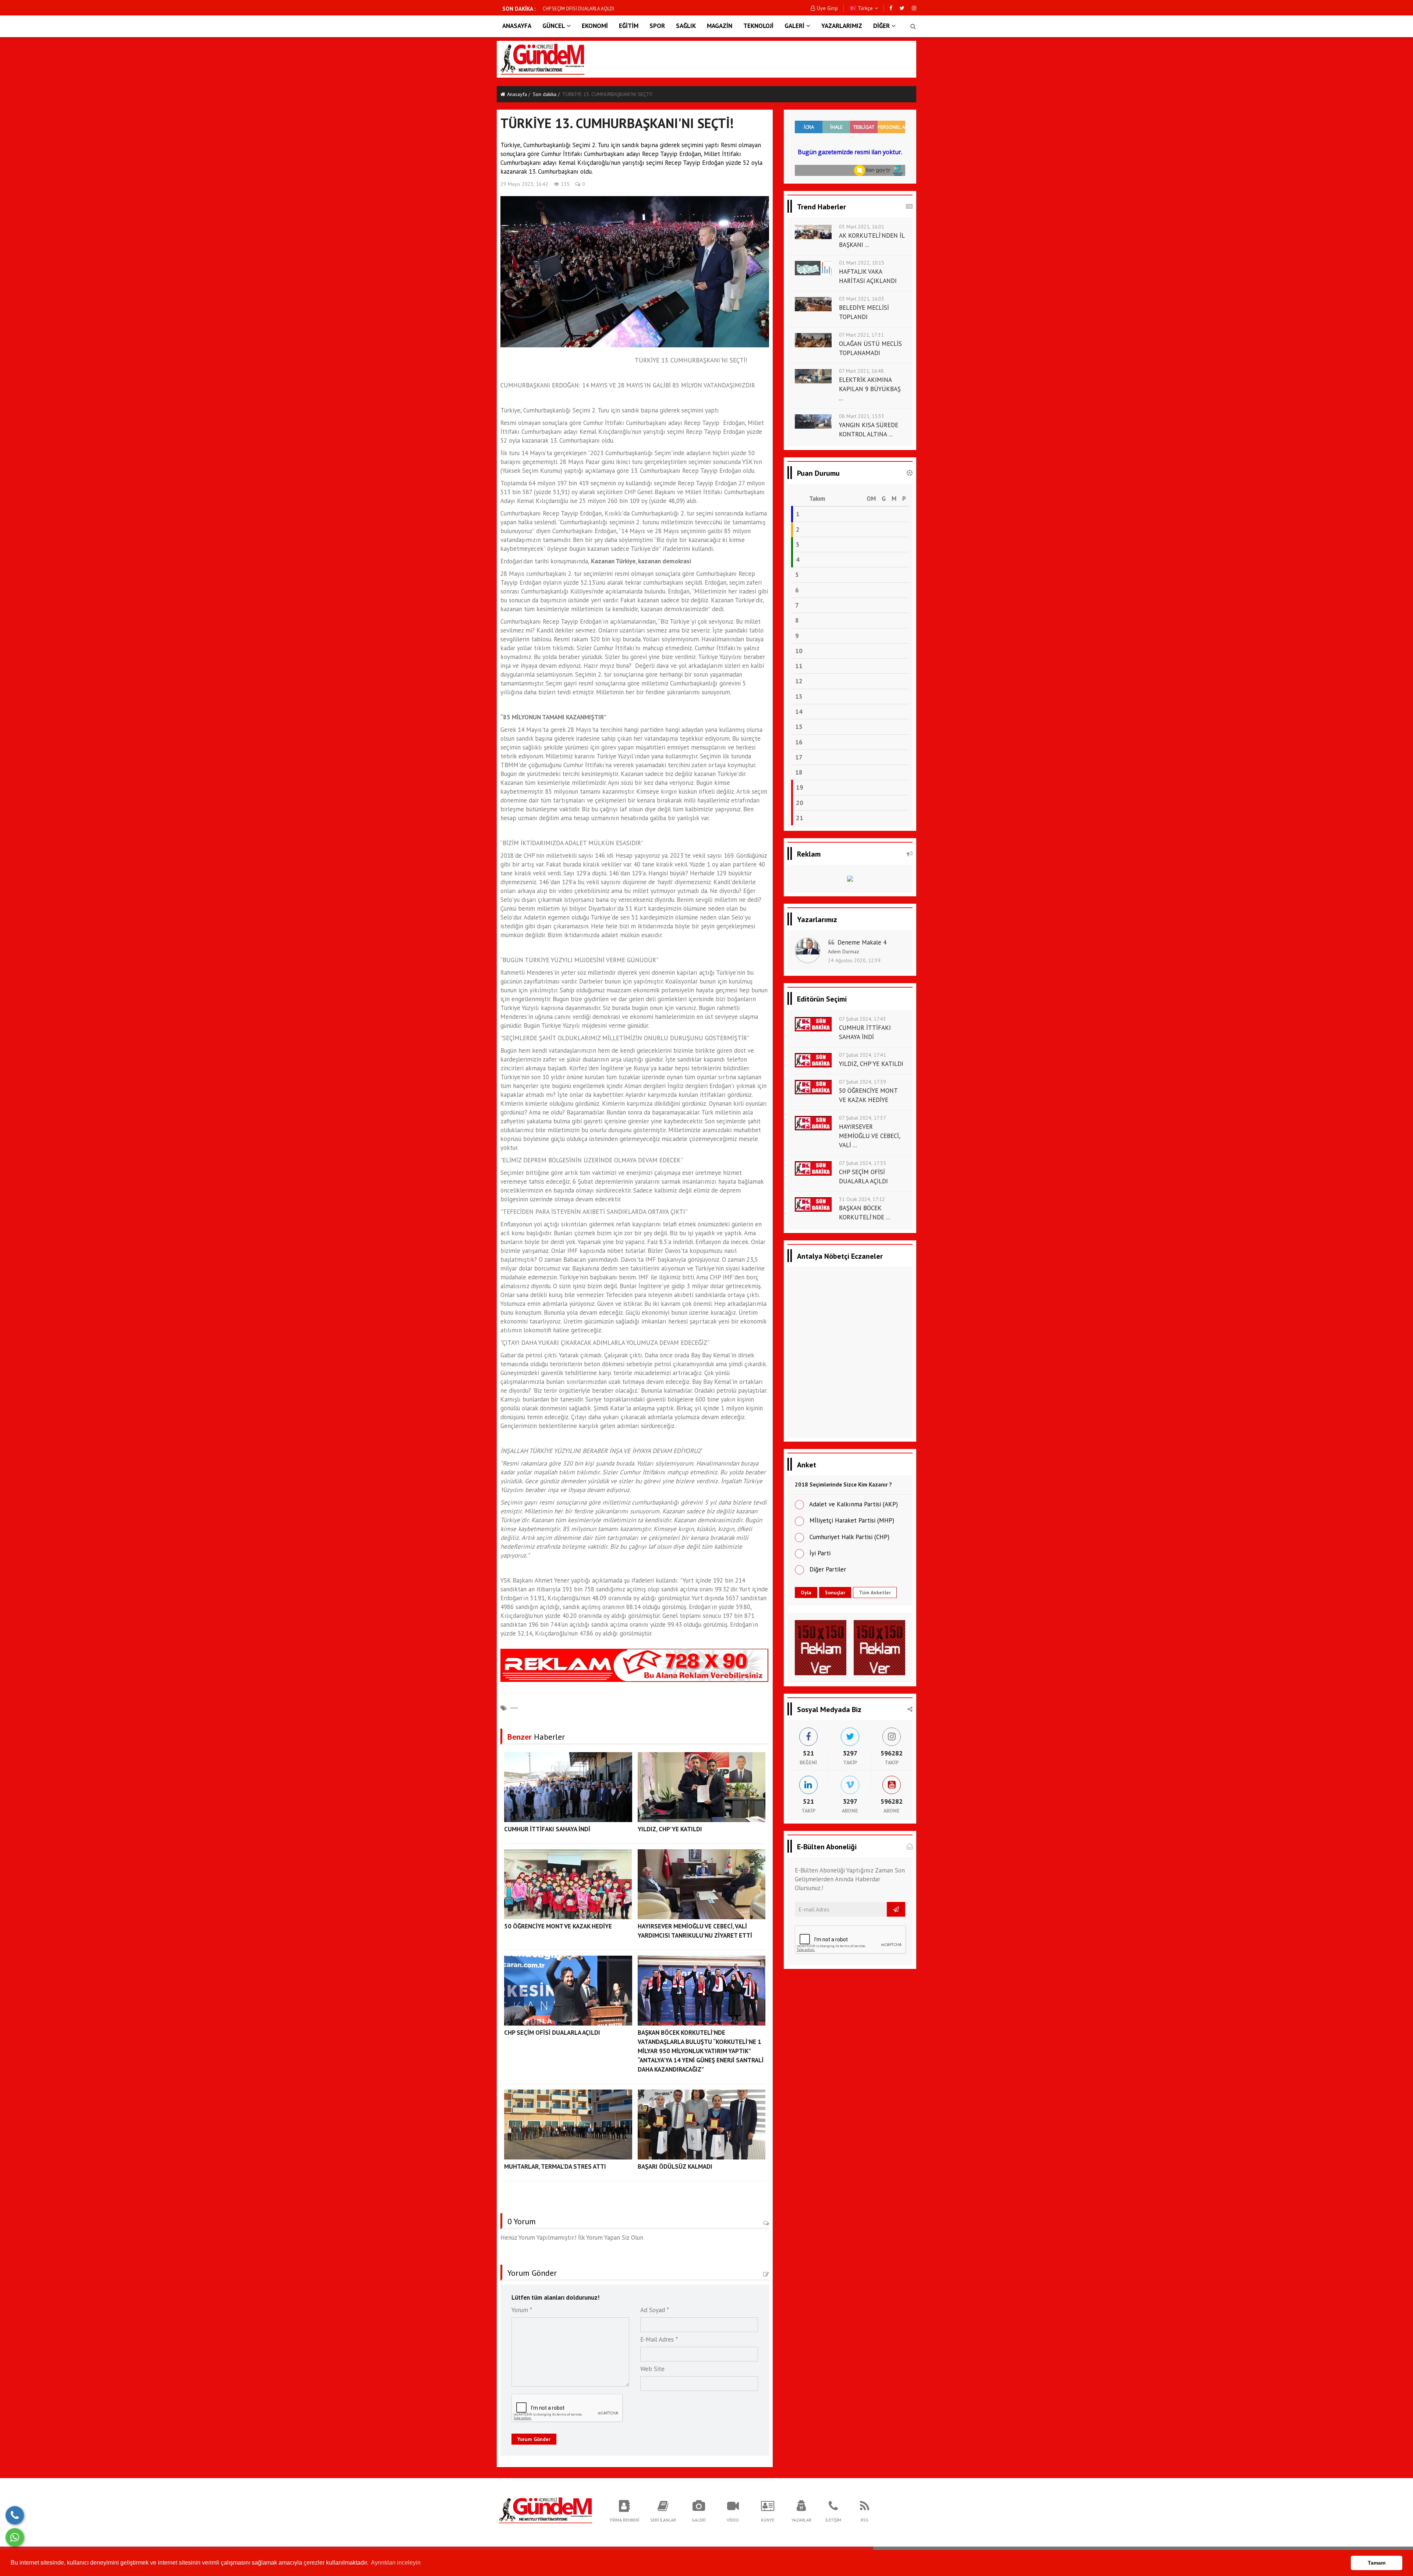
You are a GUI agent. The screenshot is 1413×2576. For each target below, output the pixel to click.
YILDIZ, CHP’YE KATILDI (670, 1829)
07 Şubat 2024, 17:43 (863, 1019)
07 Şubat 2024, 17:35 (863, 1163)
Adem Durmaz (844, 952)
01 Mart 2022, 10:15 (862, 263)
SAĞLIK (686, 26)
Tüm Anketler (875, 1592)
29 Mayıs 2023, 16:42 (524, 184)
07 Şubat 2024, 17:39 (863, 1082)
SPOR (657, 26)
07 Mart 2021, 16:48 (861, 371)
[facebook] (891, 8)
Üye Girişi (827, 8)
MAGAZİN (720, 26)
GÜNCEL (554, 26)
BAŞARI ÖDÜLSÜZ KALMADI (675, 2166)
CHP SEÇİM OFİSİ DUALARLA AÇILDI (552, 2033)
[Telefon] (15, 2515)
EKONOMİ (595, 26)
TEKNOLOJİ (758, 26)
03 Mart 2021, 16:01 (862, 227)
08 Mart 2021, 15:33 (862, 416)
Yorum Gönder (534, 2439)
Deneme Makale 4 (862, 942)
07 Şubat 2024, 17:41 (863, 1055)
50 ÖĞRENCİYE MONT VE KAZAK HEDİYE (558, 1926)
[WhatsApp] (15, 2537)
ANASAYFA (517, 26)
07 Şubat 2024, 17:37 (863, 1118)
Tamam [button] (1377, 2563)
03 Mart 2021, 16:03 (862, 299)
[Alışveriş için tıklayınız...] (850, 881)
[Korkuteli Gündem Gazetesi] (545, 2510)
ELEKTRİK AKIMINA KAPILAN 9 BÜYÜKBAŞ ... (870, 389)
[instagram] (914, 8)
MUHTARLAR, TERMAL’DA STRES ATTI (581, 9)
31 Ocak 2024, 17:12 (862, 1199)
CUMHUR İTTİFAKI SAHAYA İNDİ (547, 1829)
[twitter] (902, 8)
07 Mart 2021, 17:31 (861, 335)
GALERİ (794, 26)
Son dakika (545, 94)
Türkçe (865, 8)
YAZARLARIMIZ (842, 26)
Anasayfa (517, 94)
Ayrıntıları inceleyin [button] (396, 2563)
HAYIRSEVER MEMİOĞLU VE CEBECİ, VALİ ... (870, 1136)
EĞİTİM (629, 26)
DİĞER (881, 26)
